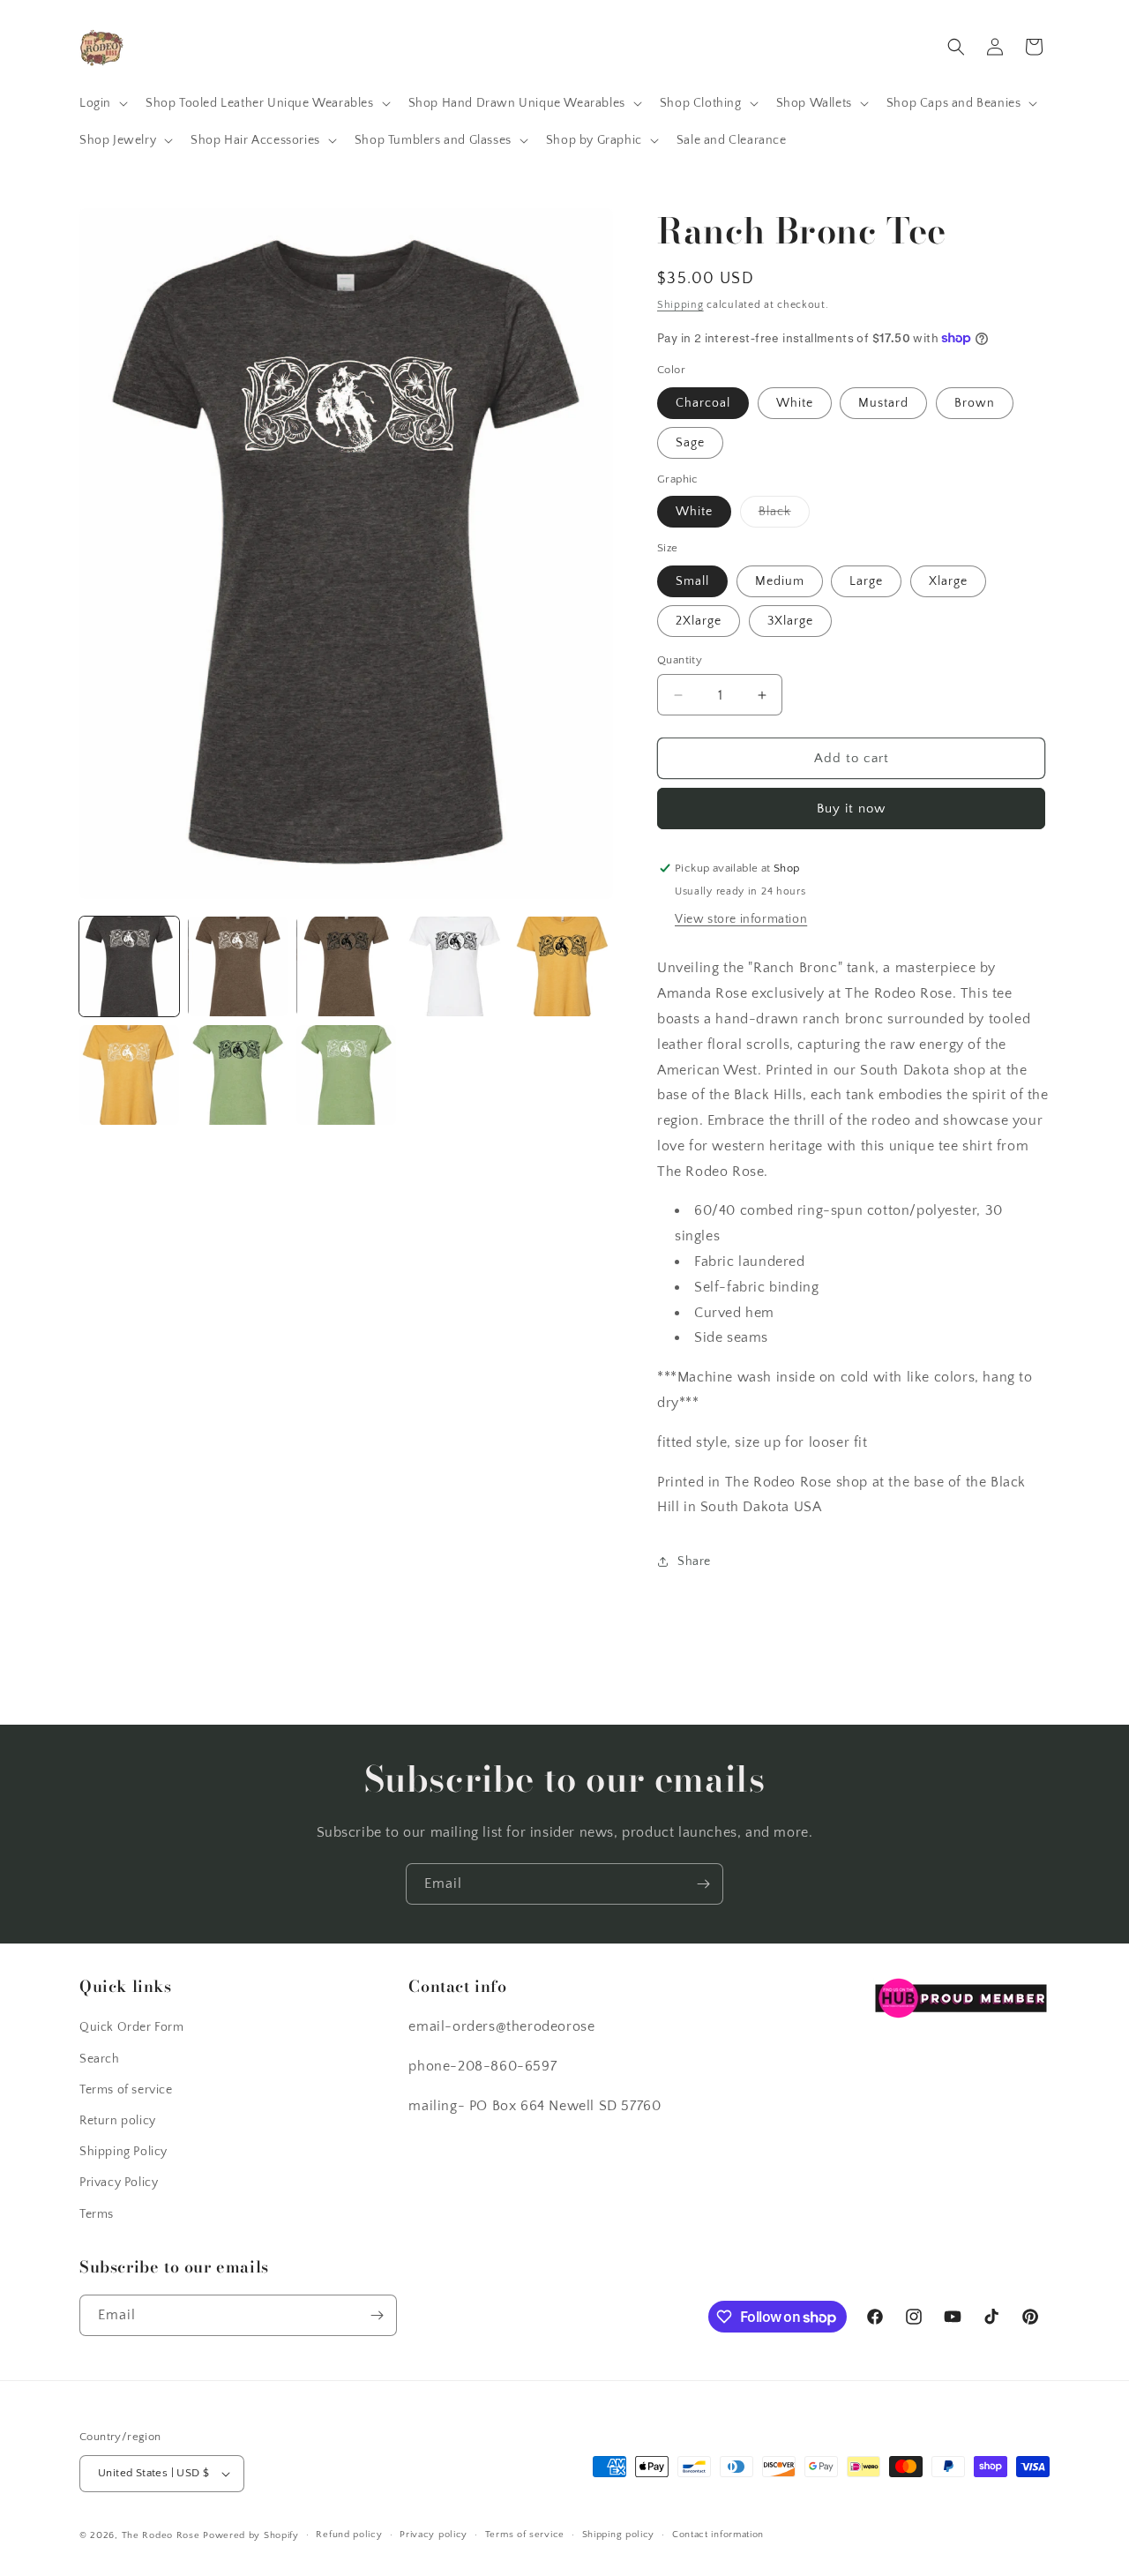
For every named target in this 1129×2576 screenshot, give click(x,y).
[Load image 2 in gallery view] (238, 966)
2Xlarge (699, 621)
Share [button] (694, 1561)
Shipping (680, 305)
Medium (780, 581)
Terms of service (126, 2090)
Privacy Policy (119, 2183)
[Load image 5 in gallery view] (563, 966)
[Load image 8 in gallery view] (346, 1075)
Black (784, 516)
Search (100, 2059)
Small (692, 581)
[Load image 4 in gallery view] (455, 966)
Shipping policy (619, 2535)
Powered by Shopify (251, 2535)
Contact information (718, 2535)
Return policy (118, 2121)
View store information (741, 919)
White (795, 403)
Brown (975, 403)
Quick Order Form (132, 2027)
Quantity (680, 660)
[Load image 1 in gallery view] (129, 966)
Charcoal (703, 403)
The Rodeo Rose (161, 2535)
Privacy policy (434, 2535)
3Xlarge (790, 621)
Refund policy (349, 2535)
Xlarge (948, 581)
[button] (102, 103)
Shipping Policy (123, 2152)
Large (866, 581)
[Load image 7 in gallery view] (238, 1075)
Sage (690, 443)
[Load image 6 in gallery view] (129, 1075)
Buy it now (851, 809)
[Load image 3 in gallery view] (346, 966)
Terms (97, 2214)
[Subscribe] (703, 1884)
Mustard (883, 403)
